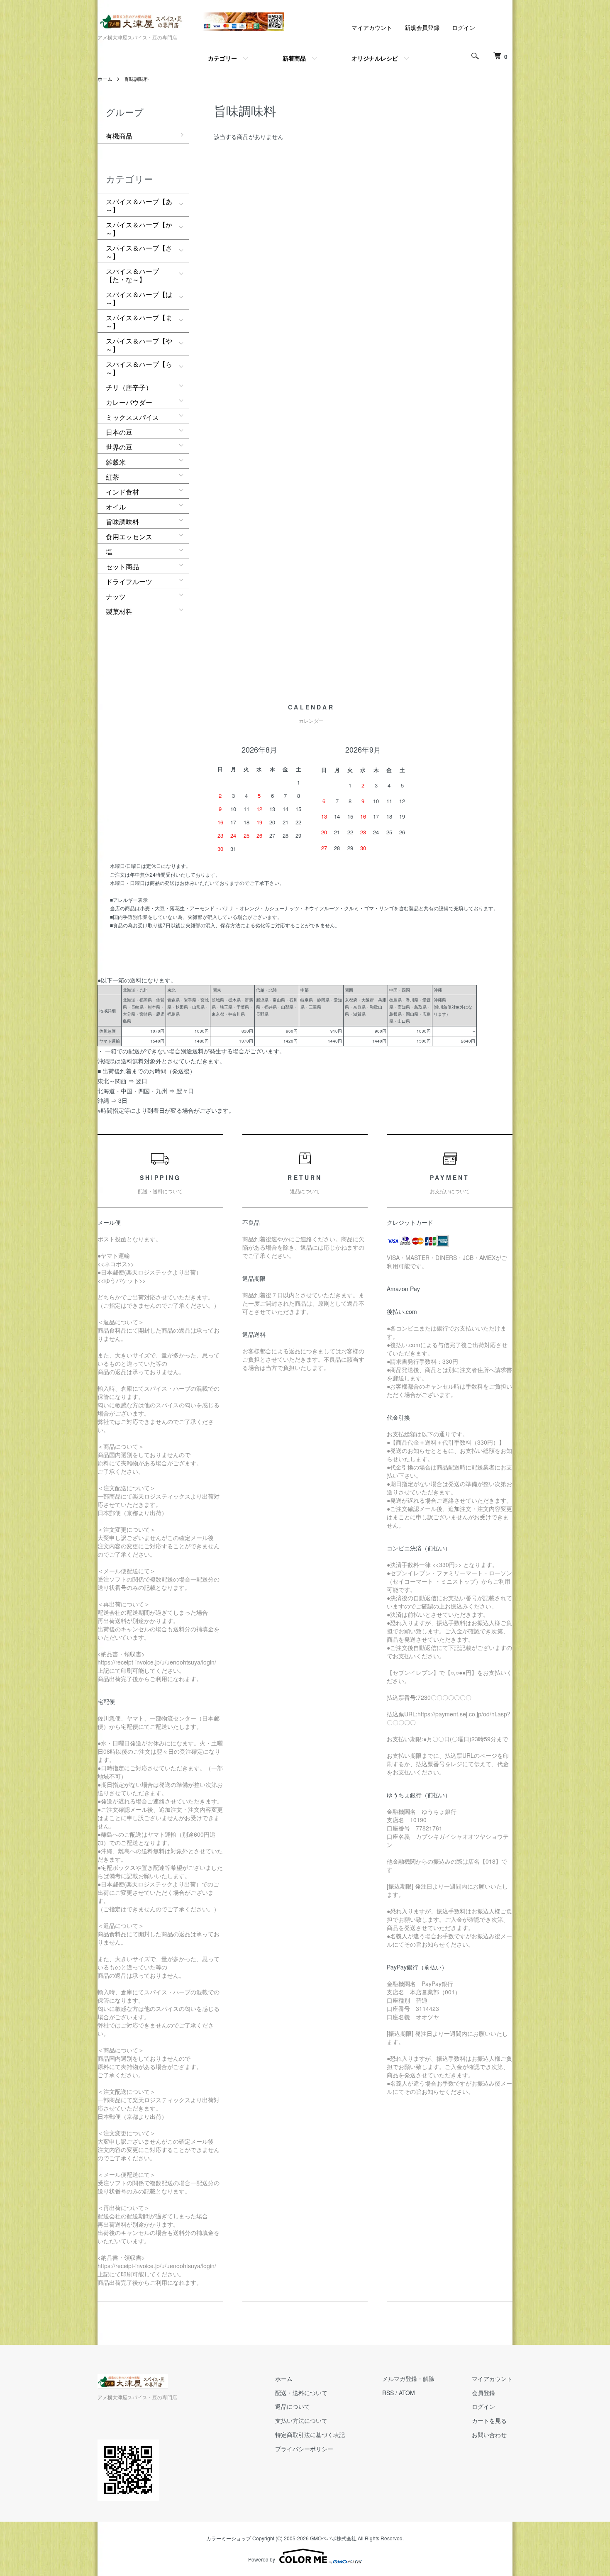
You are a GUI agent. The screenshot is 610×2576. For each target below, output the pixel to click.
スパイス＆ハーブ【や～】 (139, 345)
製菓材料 (119, 611)
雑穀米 (116, 462)
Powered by (262, 2559)
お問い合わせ (489, 2435)
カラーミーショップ (229, 2538)
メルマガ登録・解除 (408, 2379)
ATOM (407, 2393)
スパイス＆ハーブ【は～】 (139, 299)
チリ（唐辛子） (129, 387)
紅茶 (112, 477)
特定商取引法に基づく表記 (310, 2435)
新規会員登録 (422, 27)
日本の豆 (119, 432)
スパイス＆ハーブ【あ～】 (139, 206)
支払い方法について (301, 2420)
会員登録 (483, 2393)
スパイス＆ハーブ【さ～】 (139, 252)
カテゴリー (222, 58)
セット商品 (122, 567)
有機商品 (119, 136)
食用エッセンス (129, 537)
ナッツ (116, 596)
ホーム (105, 79)
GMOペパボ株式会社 (333, 2538)
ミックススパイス (132, 417)
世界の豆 (119, 447)
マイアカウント (372, 27)
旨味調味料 (137, 79)
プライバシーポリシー (304, 2449)
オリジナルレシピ (375, 58)
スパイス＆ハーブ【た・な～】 (132, 275)
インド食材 (122, 492)
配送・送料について (301, 2393)
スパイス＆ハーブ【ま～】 (139, 322)
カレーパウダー (129, 402)
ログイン (464, 27)
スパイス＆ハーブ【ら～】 (139, 368)
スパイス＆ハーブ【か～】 (139, 229)
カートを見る (489, 2420)
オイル (116, 507)
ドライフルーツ (129, 581)
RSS (388, 2393)
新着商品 (294, 58)
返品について (293, 2406)
